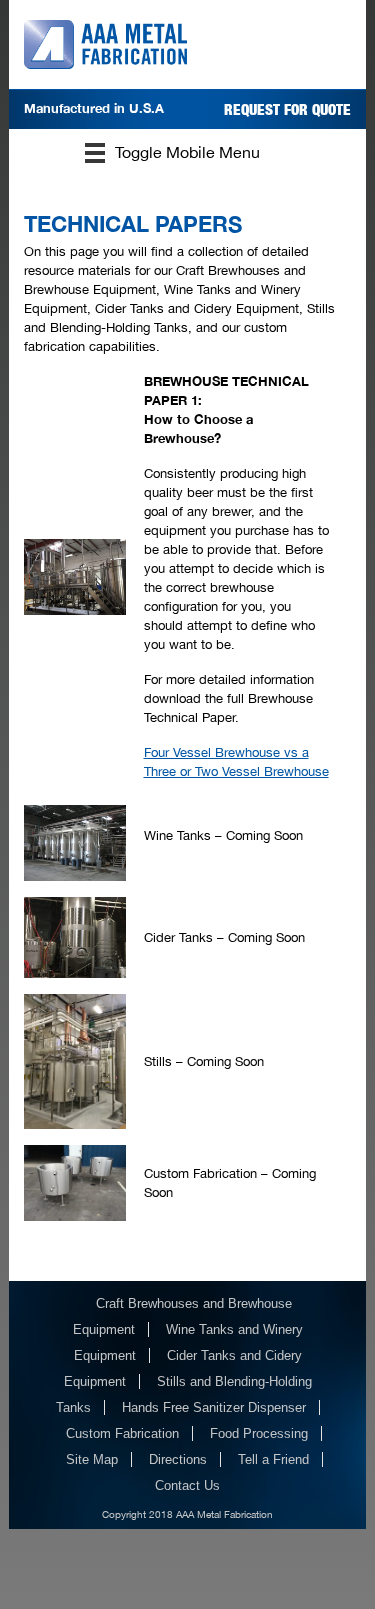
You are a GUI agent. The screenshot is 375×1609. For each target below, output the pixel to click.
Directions (178, 1459)
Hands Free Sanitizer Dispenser (214, 1407)
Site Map (92, 1459)
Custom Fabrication (122, 1433)
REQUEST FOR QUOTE (287, 109)
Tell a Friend (273, 1459)
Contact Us (187, 1485)
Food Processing (259, 1433)
